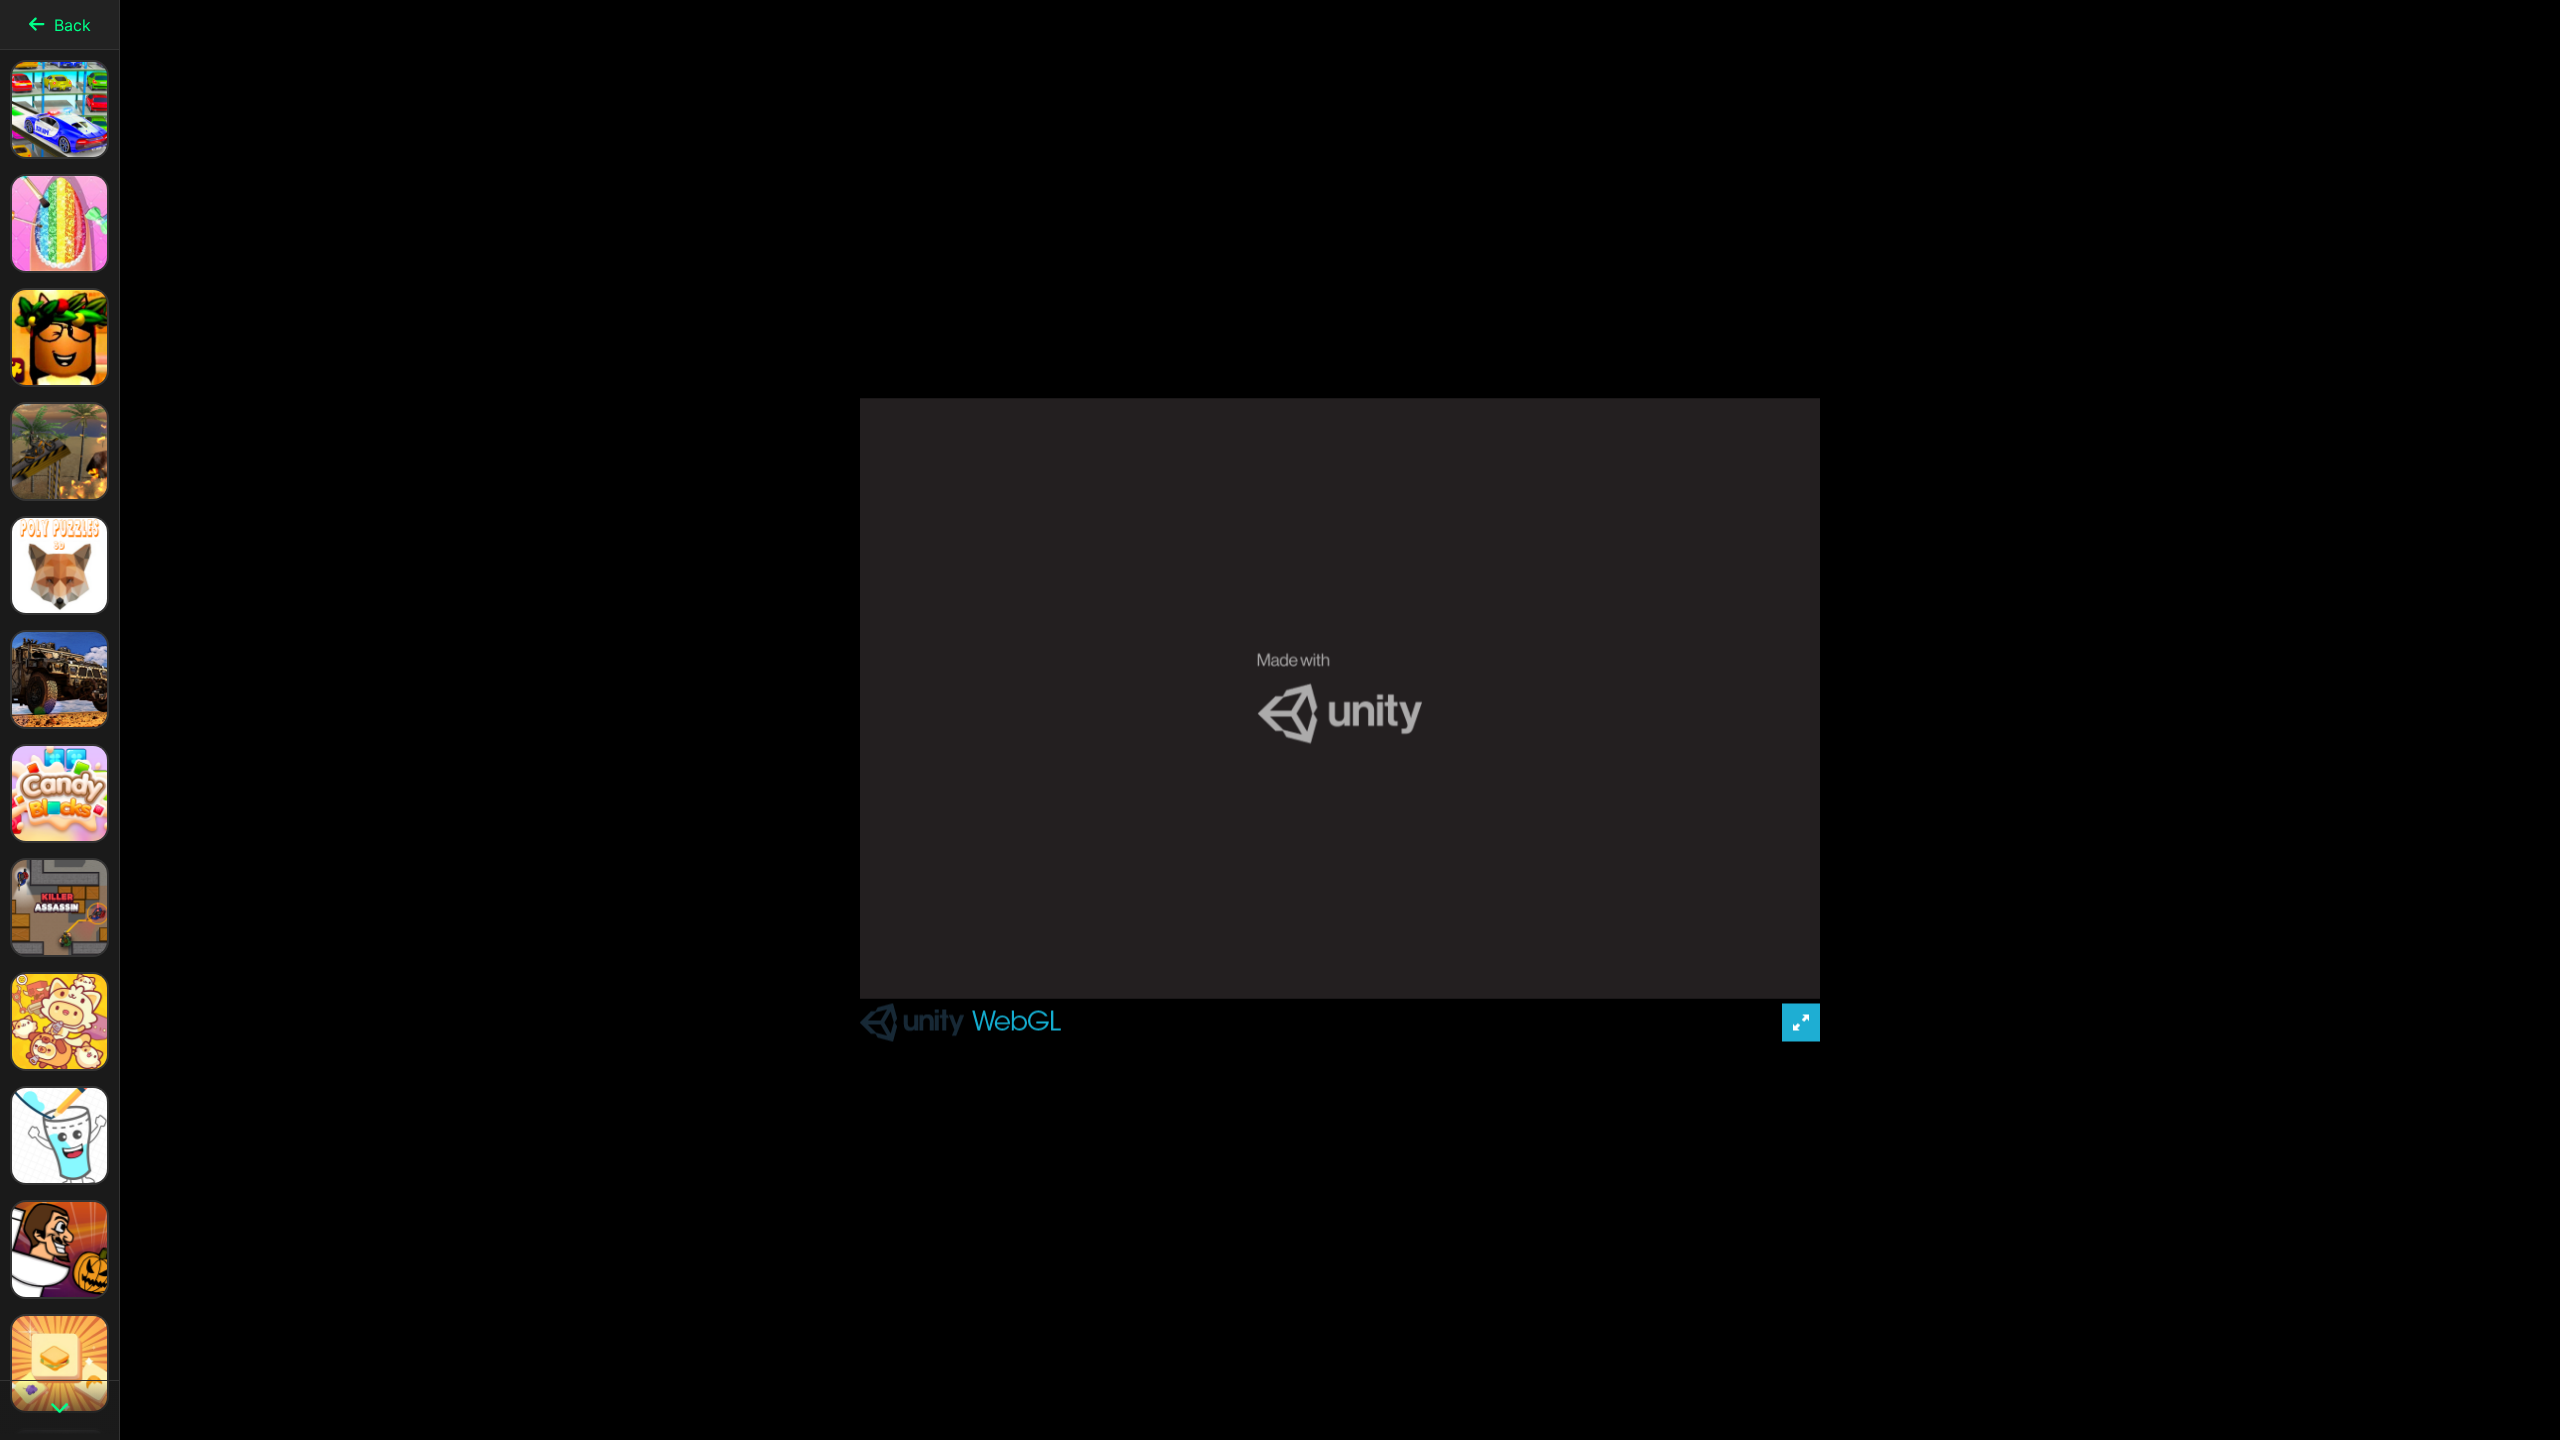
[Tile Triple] (59, 1363)
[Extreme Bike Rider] (59, 451)
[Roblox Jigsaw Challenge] (59, 337)
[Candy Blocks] (59, 793)
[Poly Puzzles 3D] (59, 565)
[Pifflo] (59, 1021)
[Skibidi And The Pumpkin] (59, 1249)
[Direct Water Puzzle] (59, 1135)
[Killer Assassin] (59, 907)
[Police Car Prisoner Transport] (59, 679)
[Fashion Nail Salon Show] (59, 223)
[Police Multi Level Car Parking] (59, 109)
